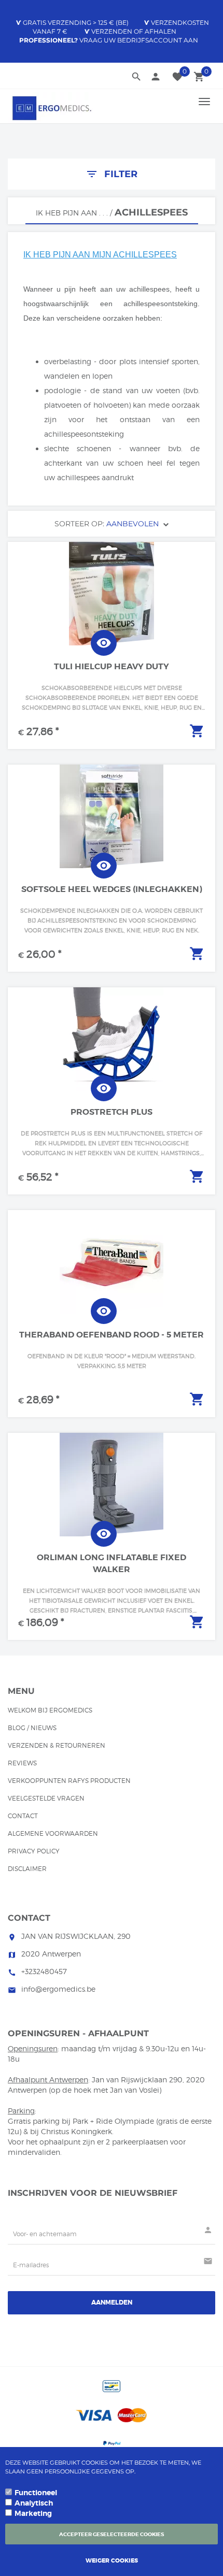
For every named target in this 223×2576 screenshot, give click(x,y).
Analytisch (34, 2503)
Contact (23, 1816)
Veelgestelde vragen (46, 1798)
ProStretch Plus (112, 1112)
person (156, 77)
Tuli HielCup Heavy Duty (112, 666)
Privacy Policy (34, 1851)
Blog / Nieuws (32, 1728)
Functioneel (36, 2493)
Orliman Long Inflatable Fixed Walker (112, 1563)
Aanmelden (112, 2302)
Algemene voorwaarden (53, 1833)
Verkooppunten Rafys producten (69, 1781)
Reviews (22, 1763)
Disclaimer (27, 1869)
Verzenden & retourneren (57, 1745)
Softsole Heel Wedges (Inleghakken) (112, 889)
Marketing (33, 2513)
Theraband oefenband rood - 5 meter (112, 1335)
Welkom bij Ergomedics (50, 1710)
